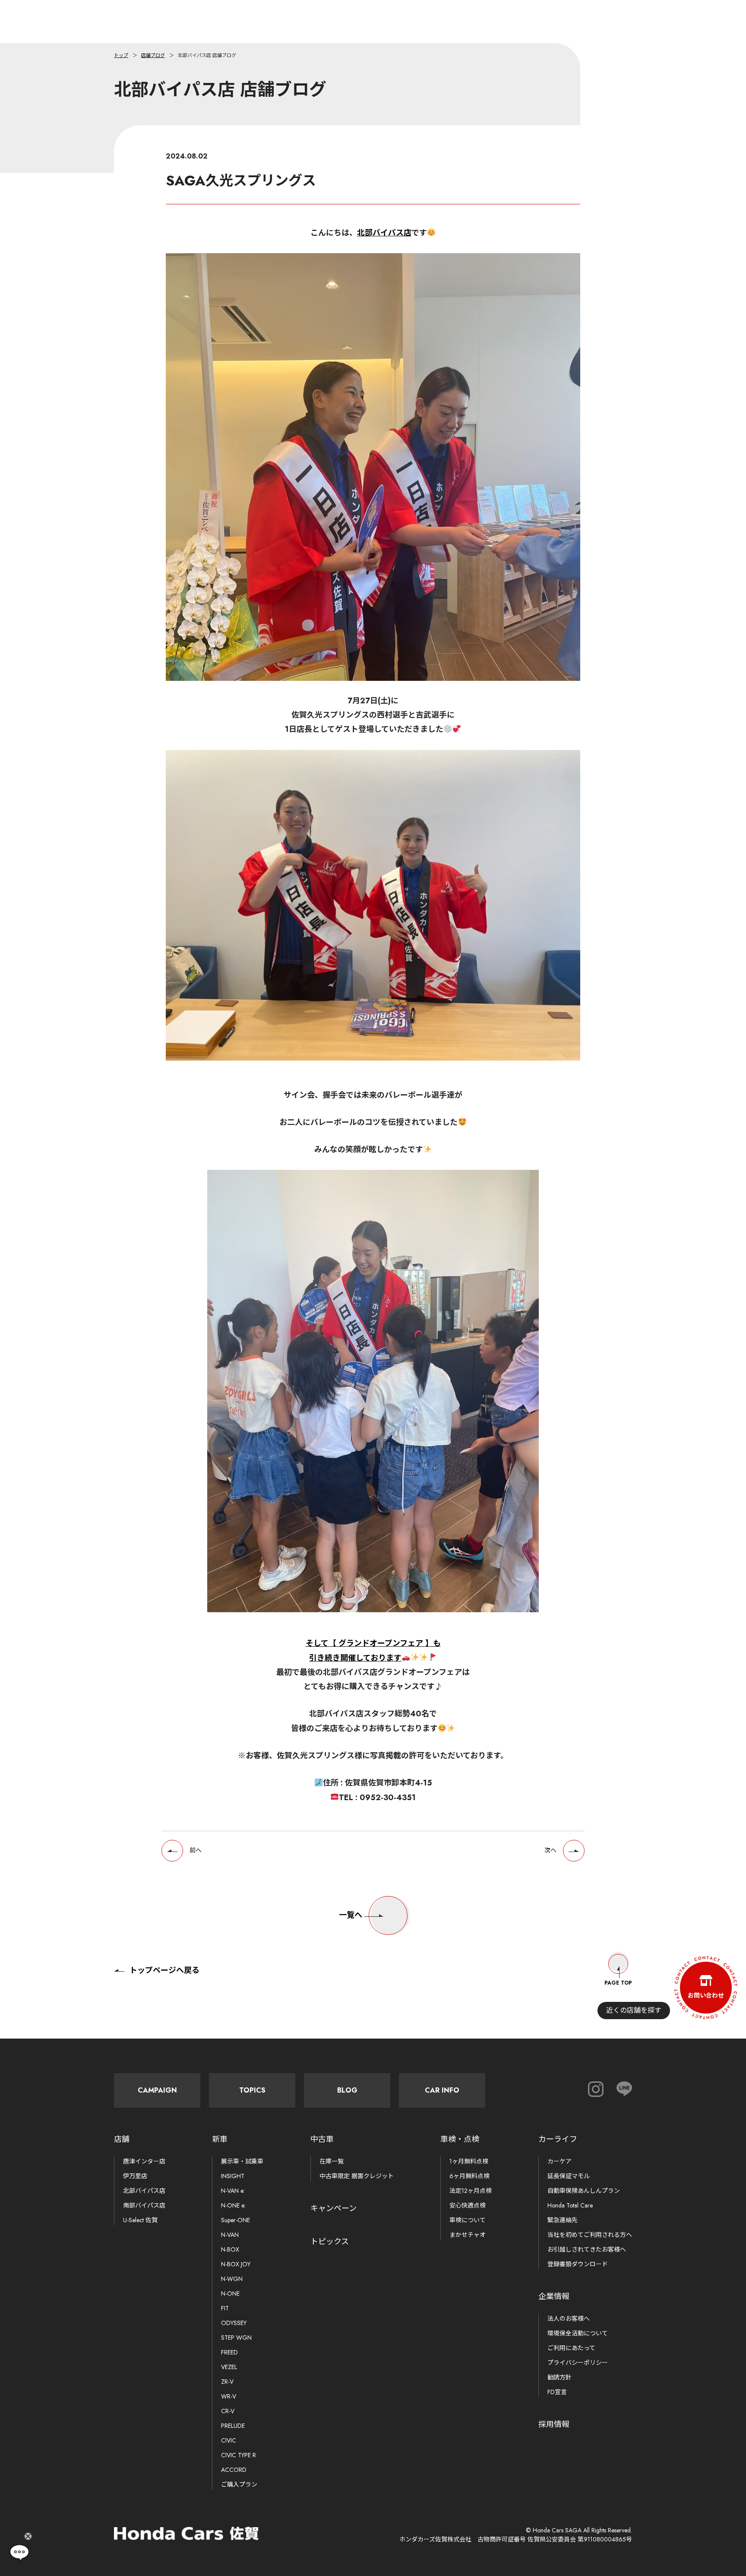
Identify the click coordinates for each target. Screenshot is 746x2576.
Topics (252, 2090)
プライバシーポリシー (578, 2363)
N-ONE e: (233, 2205)
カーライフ (558, 2139)
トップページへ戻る (164, 1970)
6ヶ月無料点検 (469, 2176)
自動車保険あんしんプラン (584, 2191)
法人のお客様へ (569, 2319)
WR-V (229, 2396)
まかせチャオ (468, 2235)
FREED (229, 2352)
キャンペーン (333, 2208)
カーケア (559, 2161)
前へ (196, 1850)
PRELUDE (233, 2426)
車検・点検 (460, 2139)
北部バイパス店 (384, 233)
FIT (225, 2308)
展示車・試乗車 (242, 2161)
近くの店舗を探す (634, 2010)
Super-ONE (235, 2220)
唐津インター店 (144, 2161)
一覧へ (351, 1915)
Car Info (442, 2090)
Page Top (618, 1983)
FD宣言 (557, 2392)
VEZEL (229, 2367)
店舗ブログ (153, 55)
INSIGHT (233, 2176)
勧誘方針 (559, 2377)
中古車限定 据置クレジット (357, 2176)
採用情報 (554, 2424)
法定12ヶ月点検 (471, 2191)
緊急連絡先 (563, 2220)
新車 (220, 2139)
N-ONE (230, 2293)
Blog (347, 2090)
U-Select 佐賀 (140, 2220)
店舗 (122, 2139)
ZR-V (227, 2382)
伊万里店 (135, 2176)
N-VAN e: (233, 2191)
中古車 (322, 2139)
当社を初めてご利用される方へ (590, 2235)
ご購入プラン (239, 2484)
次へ (550, 1850)
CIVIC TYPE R (239, 2455)
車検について (468, 2220)
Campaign (157, 2090)
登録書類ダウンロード (578, 2264)
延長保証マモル (569, 2176)
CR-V (228, 2411)
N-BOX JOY (236, 2264)
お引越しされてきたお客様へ (587, 2249)
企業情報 (554, 2296)
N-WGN (232, 2279)
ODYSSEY (234, 2323)
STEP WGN (236, 2338)
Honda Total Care (570, 2205)
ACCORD (234, 2470)
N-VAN (230, 2235)
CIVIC (229, 2440)
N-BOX (230, 2249)
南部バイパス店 (144, 2205)
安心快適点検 (468, 2205)
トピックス (330, 2242)
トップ (121, 55)
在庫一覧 (332, 2161)
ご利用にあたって (571, 2348)
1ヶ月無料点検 (469, 2161)
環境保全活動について (578, 2333)
